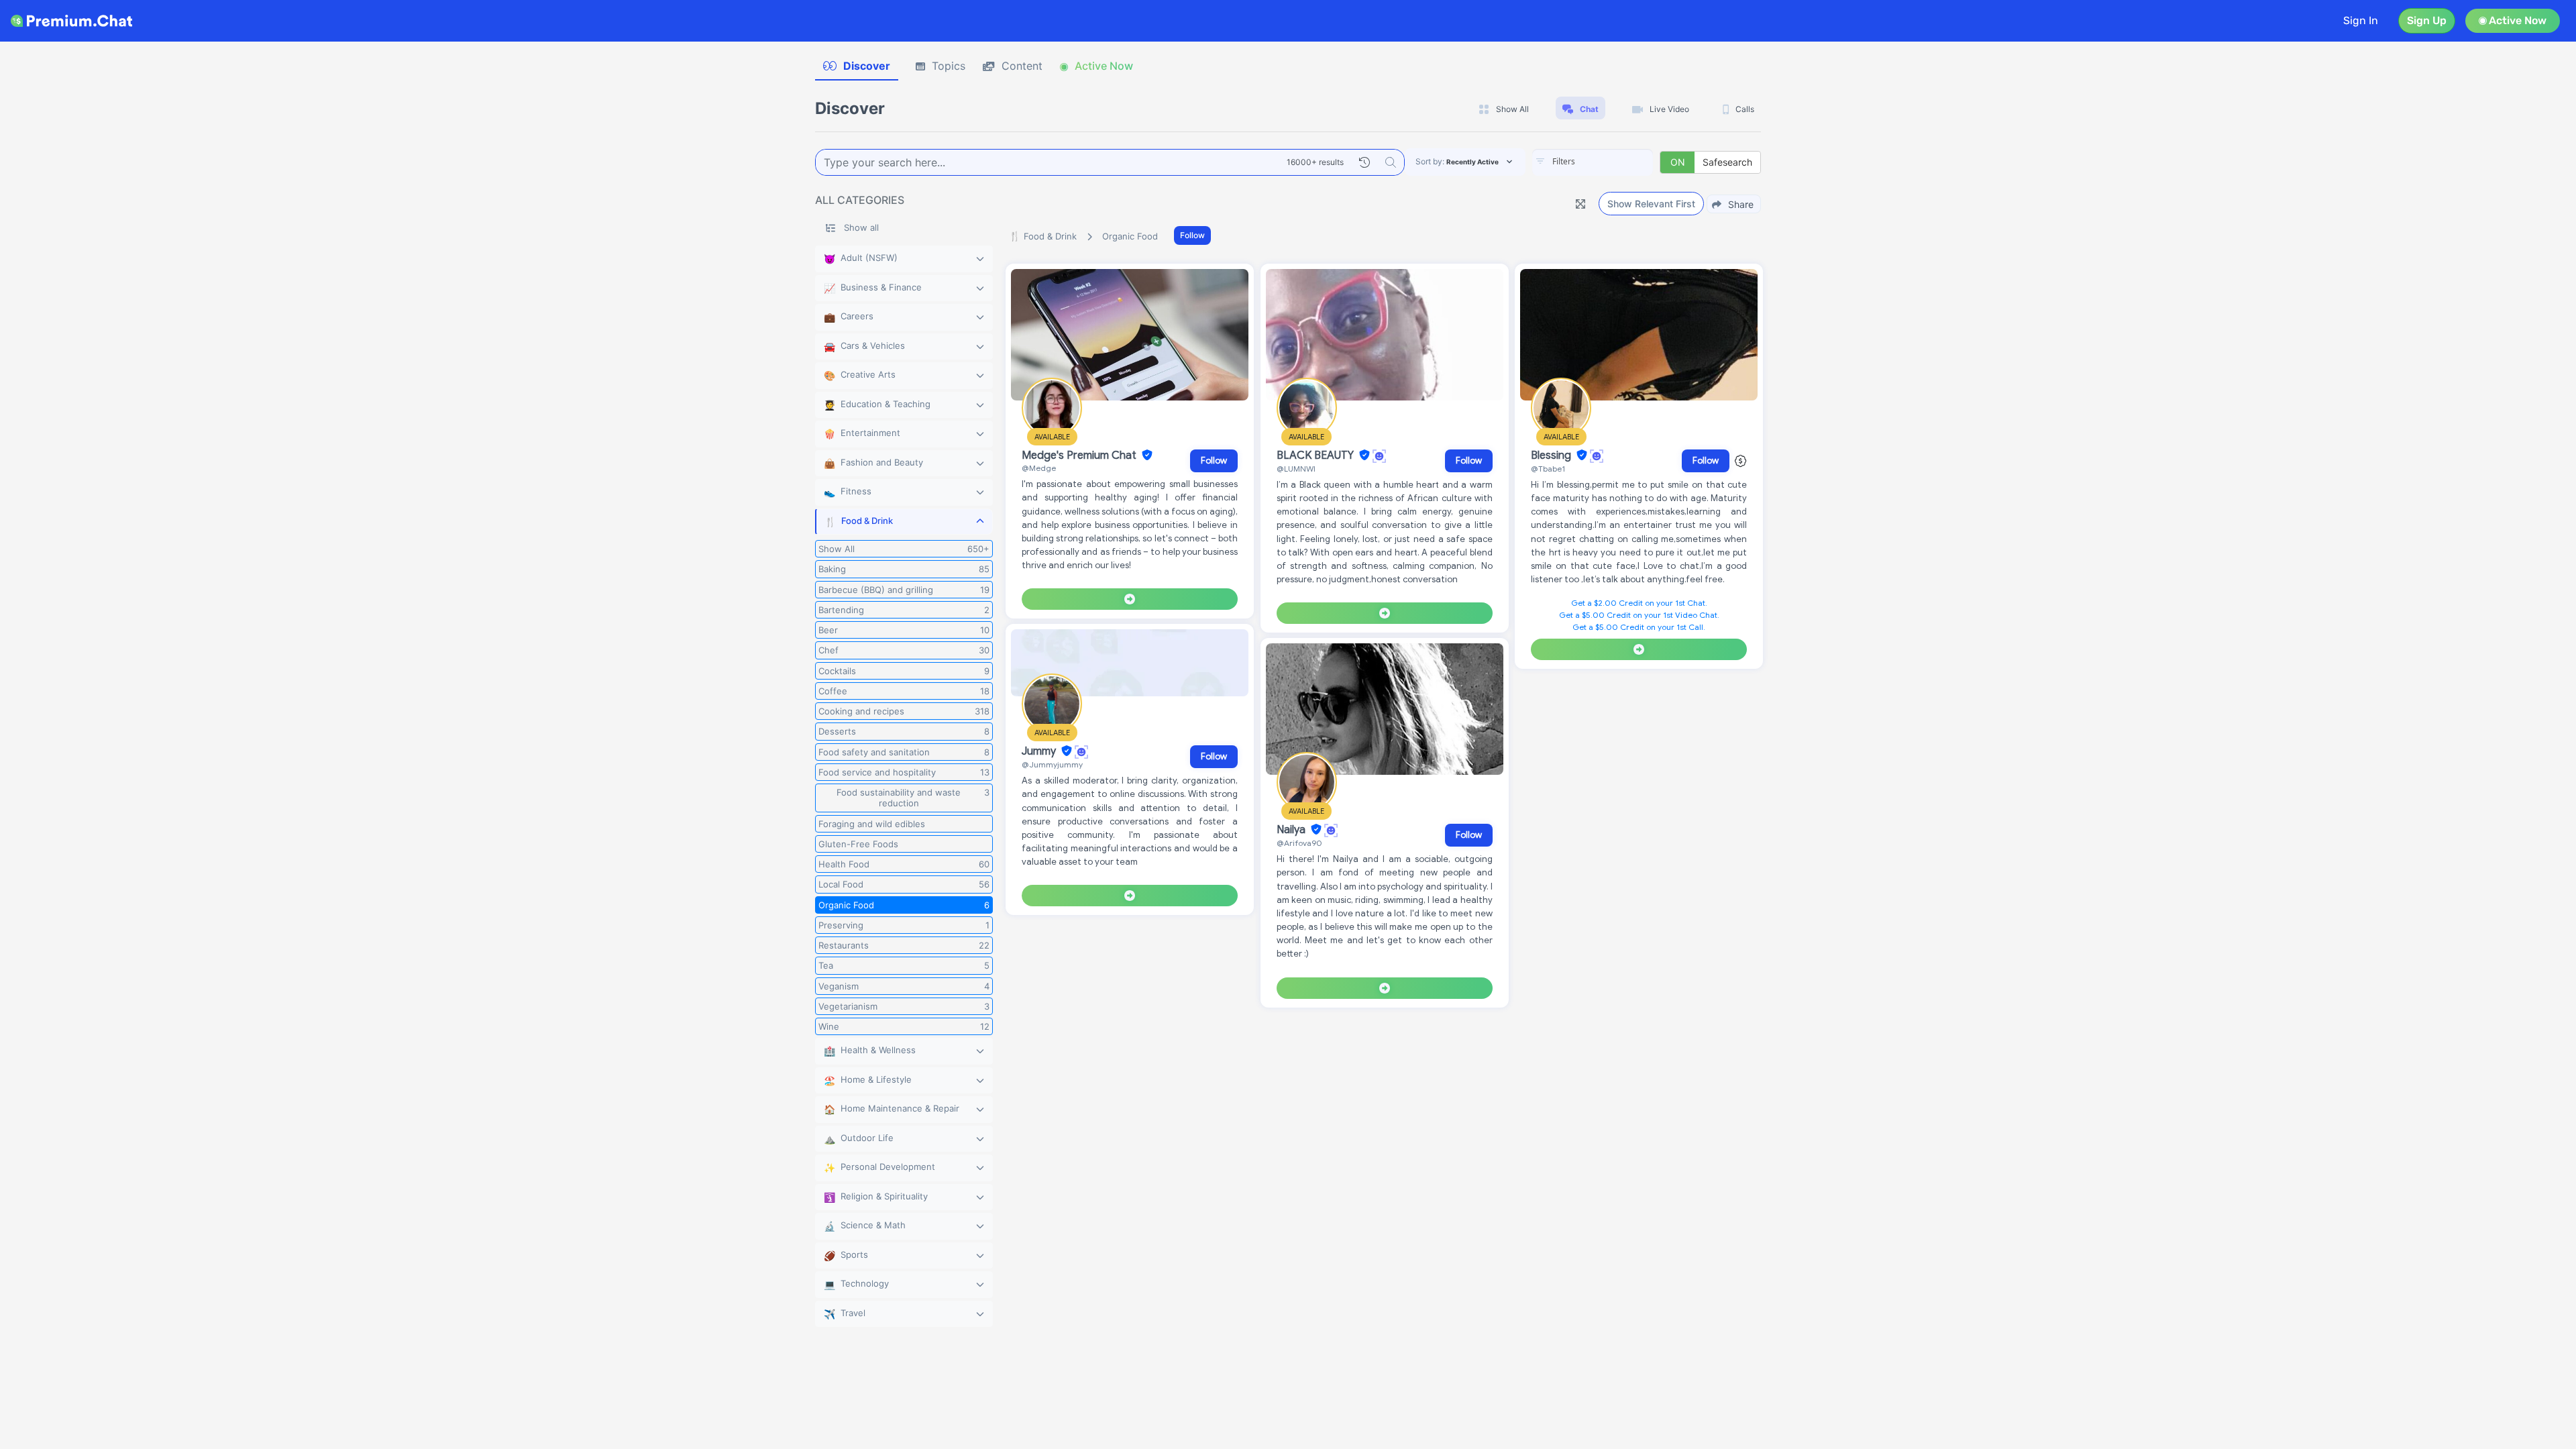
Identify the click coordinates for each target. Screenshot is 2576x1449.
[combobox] (1593, 162)
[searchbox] (1613, 162)
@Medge (1039, 468)
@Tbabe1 (1548, 469)
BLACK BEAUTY (1317, 455)
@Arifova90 (1299, 843)
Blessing (1552, 455)
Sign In (2361, 20)
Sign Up (2427, 20)
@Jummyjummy (1052, 764)
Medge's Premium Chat (1080, 455)
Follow (1192, 235)
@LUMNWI (1296, 469)
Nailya (1292, 830)
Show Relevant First (1651, 204)
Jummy (1040, 751)
